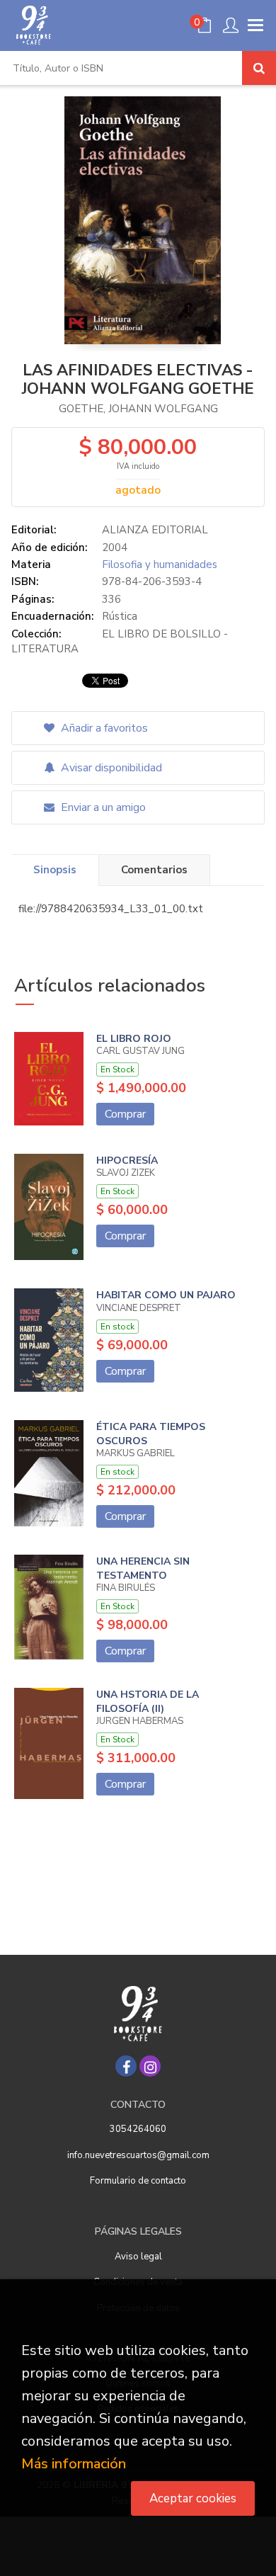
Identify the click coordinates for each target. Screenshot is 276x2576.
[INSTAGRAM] (150, 2066)
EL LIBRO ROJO (134, 1039)
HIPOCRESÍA (127, 1161)
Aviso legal (138, 2257)
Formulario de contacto (138, 2181)
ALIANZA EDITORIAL (155, 530)
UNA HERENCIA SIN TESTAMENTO (143, 1568)
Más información (74, 2464)
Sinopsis (55, 870)
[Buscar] (259, 68)
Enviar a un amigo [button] (102, 807)
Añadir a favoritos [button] (103, 728)
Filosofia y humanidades (160, 564)
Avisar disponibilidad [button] (110, 768)
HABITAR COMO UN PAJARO (166, 1295)
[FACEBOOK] (126, 2066)
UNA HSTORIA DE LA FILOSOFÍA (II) (148, 1702)
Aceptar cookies (193, 2498)
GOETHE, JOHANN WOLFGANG (138, 409)
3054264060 (138, 2129)
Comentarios (154, 870)
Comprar (125, 1114)
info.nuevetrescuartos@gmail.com (138, 2155)
